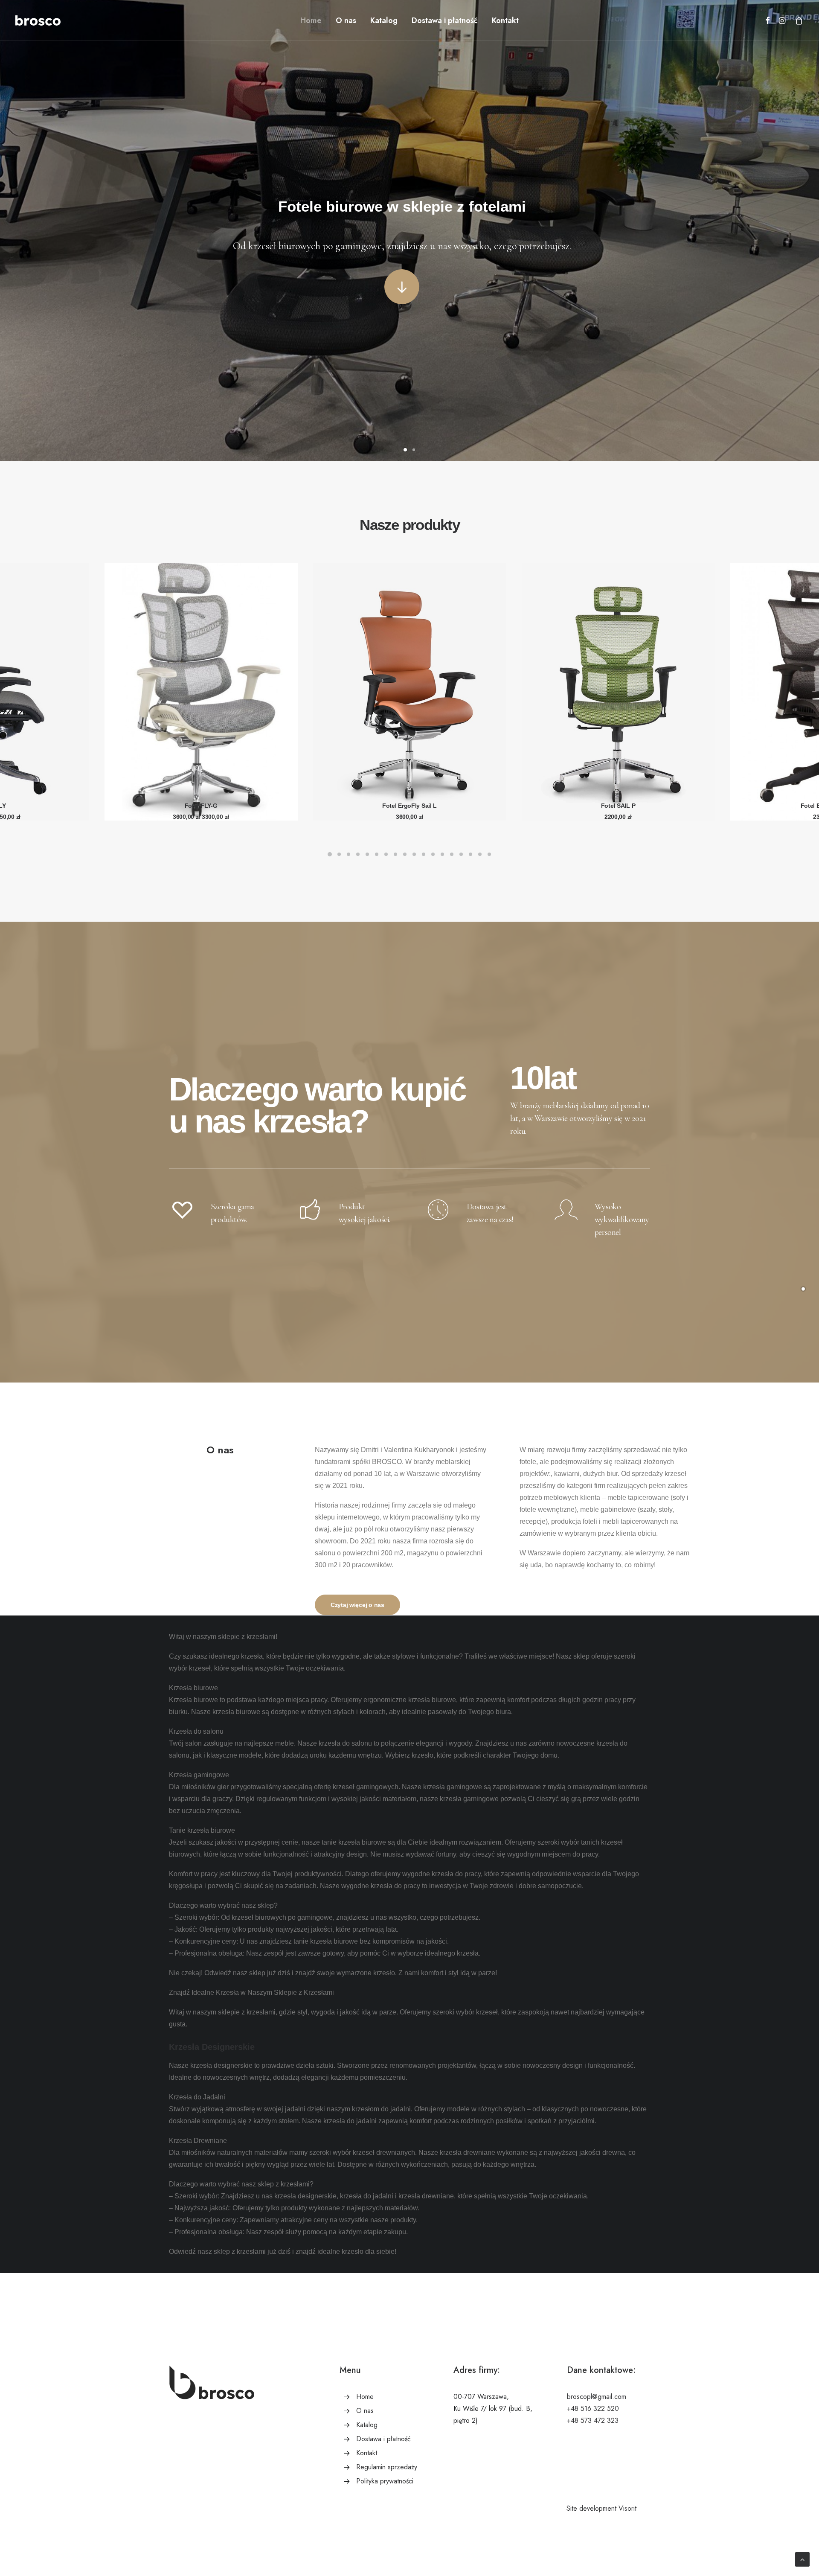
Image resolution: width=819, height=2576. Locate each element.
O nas (346, 20)
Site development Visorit (601, 2508)
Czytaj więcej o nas (357, 1605)
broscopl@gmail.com (597, 2397)
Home (311, 20)
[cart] (797, 20)
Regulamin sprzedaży (387, 2467)
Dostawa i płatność (445, 20)
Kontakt (505, 20)
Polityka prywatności (385, 2481)
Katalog (384, 20)
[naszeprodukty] (803, 1288)
